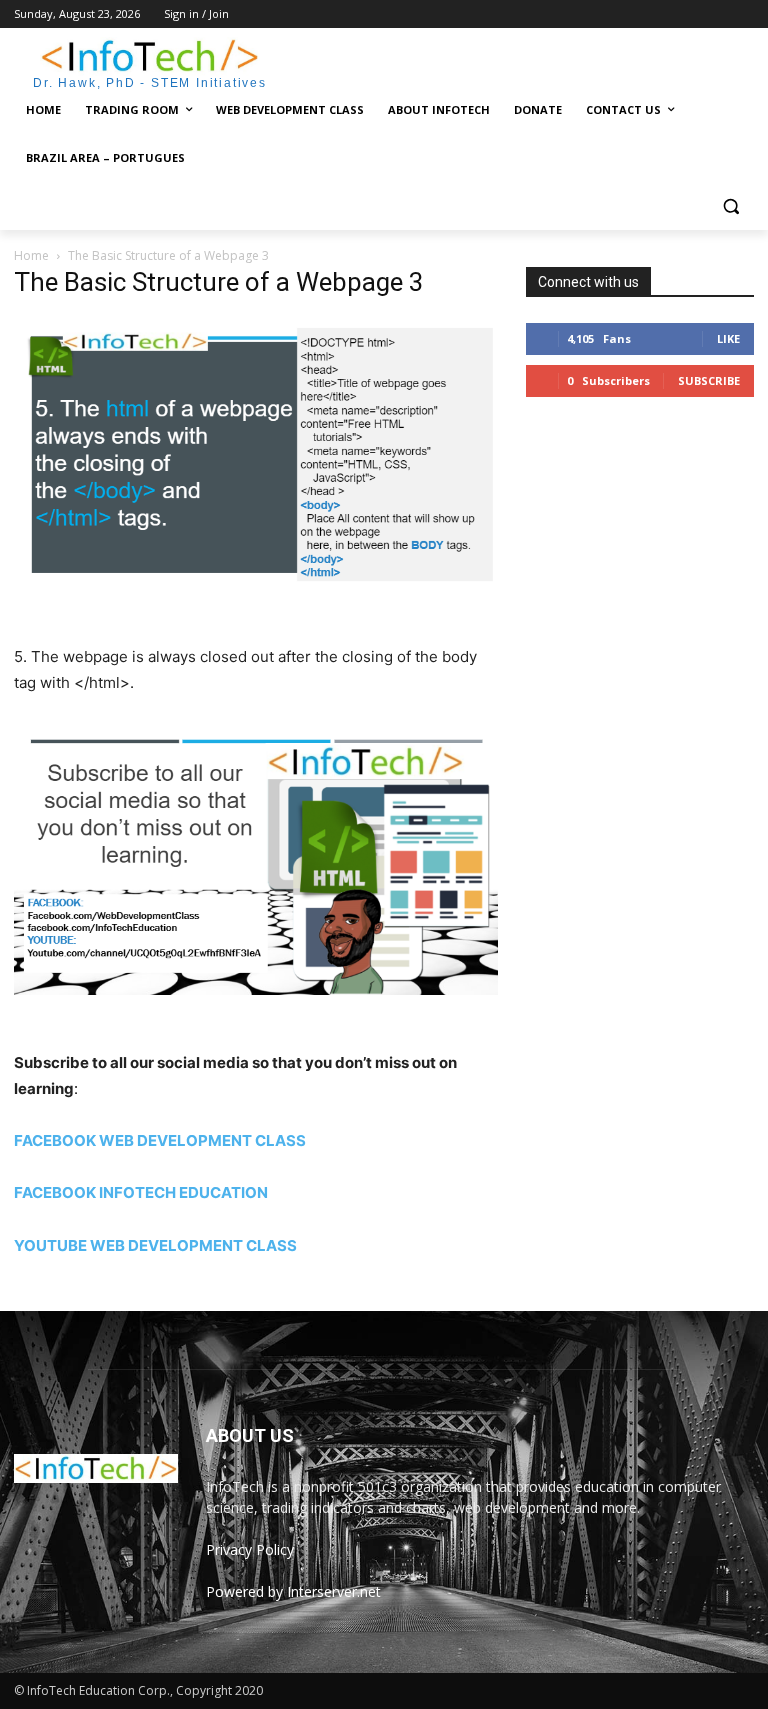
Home (31, 255)
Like (728, 338)
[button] (730, 206)
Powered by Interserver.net (293, 1591)
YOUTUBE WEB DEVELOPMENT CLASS (155, 1245)
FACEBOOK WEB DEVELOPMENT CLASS (160, 1140)
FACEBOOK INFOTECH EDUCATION (141, 1192)
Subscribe (709, 380)
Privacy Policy (250, 1549)
